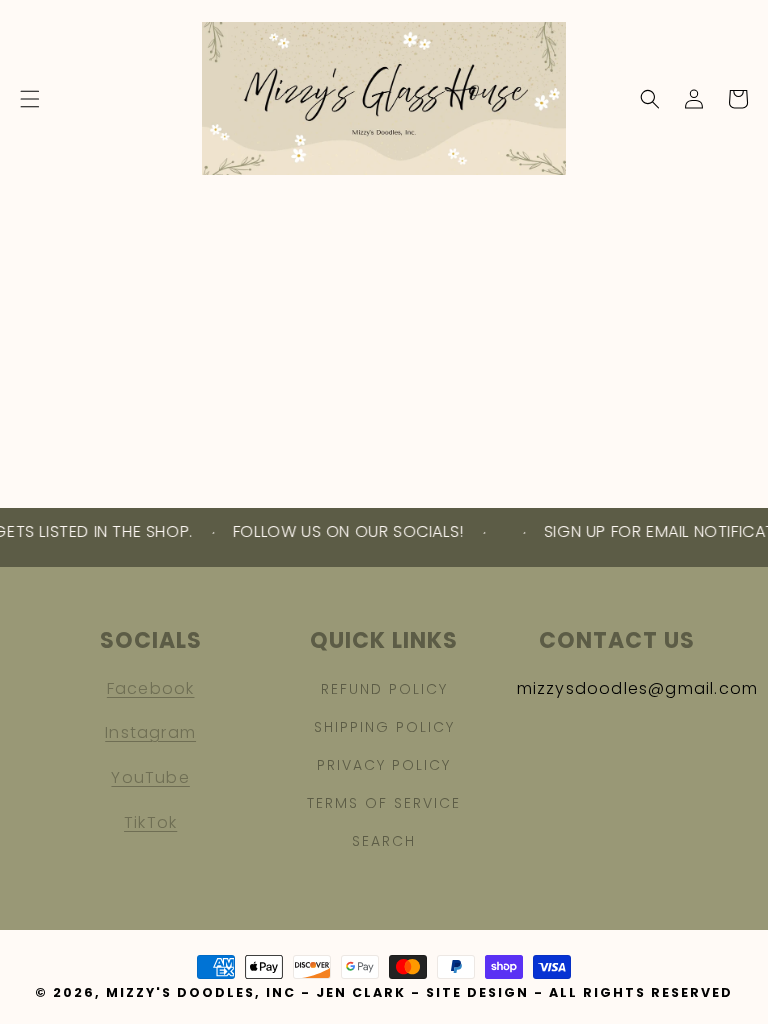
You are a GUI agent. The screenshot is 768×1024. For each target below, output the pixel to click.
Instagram (150, 732)
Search (384, 841)
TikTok (150, 822)
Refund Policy (384, 689)
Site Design (477, 992)
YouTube (150, 777)
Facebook (151, 688)
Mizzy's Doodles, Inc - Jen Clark (256, 992)
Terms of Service (384, 803)
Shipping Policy (384, 727)
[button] (30, 99)
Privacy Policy (384, 765)
